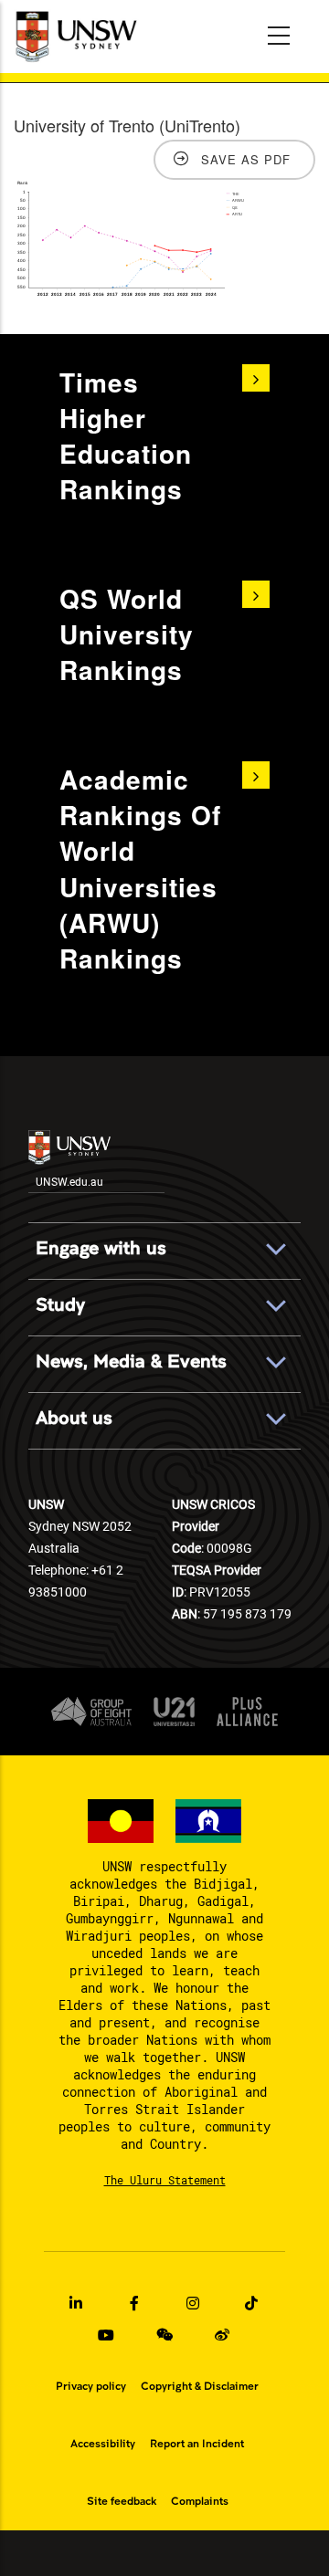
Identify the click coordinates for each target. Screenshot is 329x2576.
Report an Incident (197, 2444)
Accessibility (103, 2444)
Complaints (200, 2501)
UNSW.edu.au (69, 1181)
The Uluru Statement (165, 2180)
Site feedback (122, 2501)
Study (60, 1305)
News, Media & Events (131, 1361)
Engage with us (101, 1248)
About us (74, 1418)
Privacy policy (91, 2386)
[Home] (78, 37)
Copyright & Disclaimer (200, 2386)
